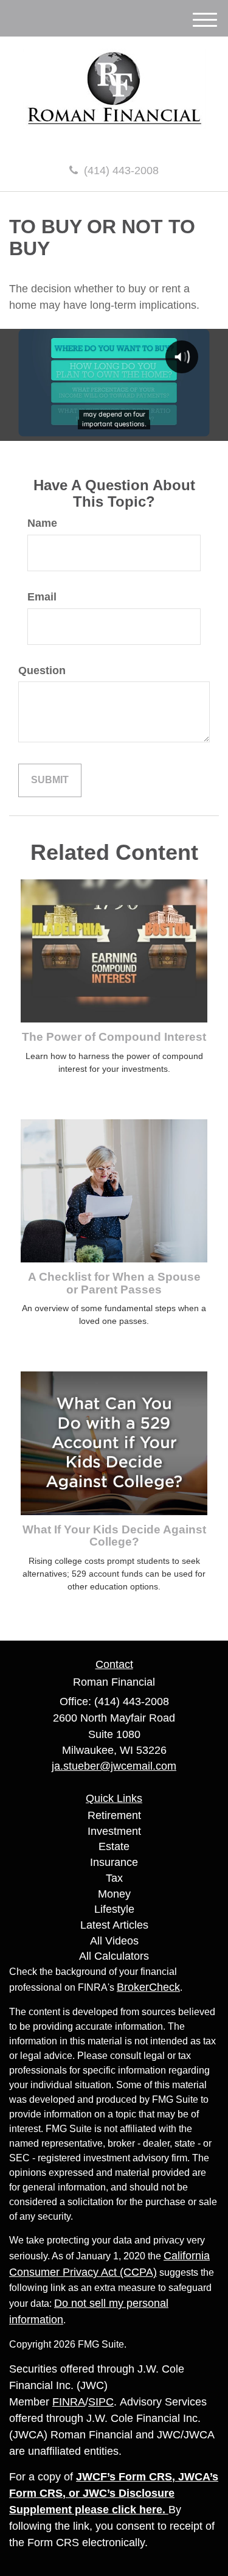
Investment (114, 1831)
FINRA (69, 2402)
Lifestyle (114, 1909)
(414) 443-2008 (121, 171)
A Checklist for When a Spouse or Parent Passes (114, 1283)
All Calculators (114, 1956)
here (151, 2510)
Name (42, 523)
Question (42, 670)
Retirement (114, 1815)
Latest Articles (114, 1925)
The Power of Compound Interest (114, 1037)
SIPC (101, 2402)
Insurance (114, 1862)
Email (42, 597)
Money (114, 1894)
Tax (114, 1878)
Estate (114, 1846)
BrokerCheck (148, 1987)
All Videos (114, 1941)
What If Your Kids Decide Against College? (114, 1536)
